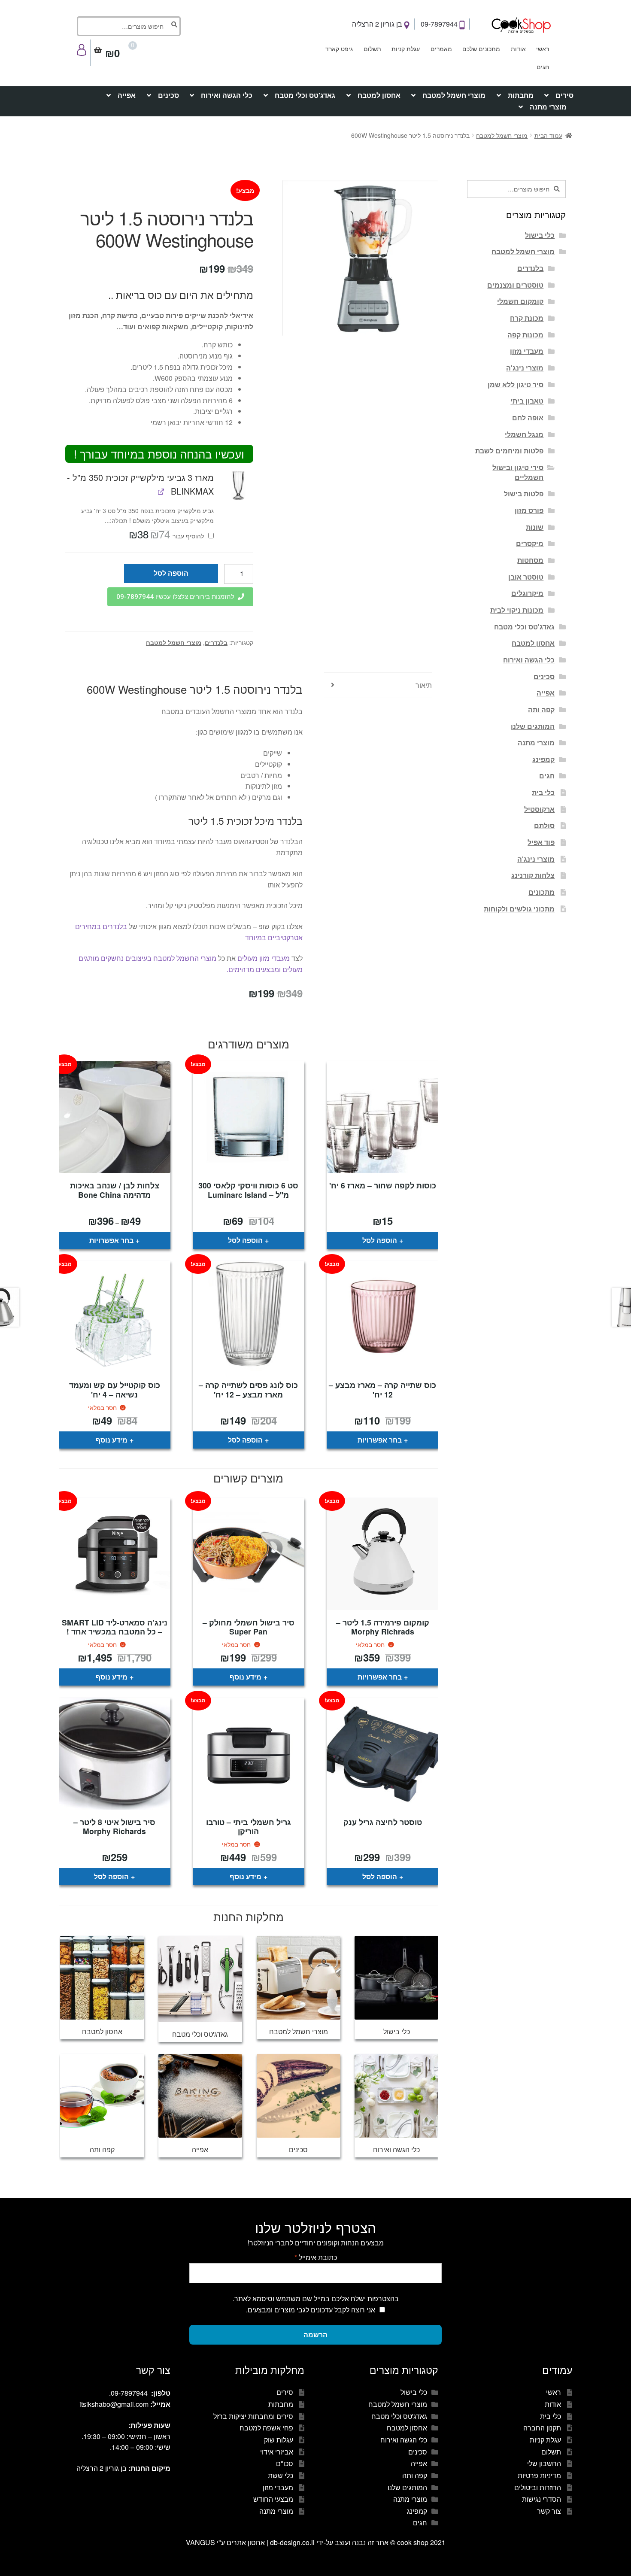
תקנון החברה (542, 2428)
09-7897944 (440, 24)
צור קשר (549, 2511)
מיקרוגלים (527, 593)
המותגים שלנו (533, 726)
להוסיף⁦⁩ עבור (167, 536)
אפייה (127, 95)
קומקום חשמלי (520, 301)
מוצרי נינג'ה (525, 368)
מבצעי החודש (273, 2499)
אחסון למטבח (379, 95)
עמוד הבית (548, 135)
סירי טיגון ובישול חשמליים (518, 472)
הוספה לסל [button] (380, 1240)
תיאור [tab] (424, 685)
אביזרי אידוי (277, 2452)
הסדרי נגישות (542, 2499)
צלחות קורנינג (533, 875)
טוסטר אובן (526, 577)
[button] (238, 485)
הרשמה (315, 2334)
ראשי (543, 49)
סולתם (544, 825)
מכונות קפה (525, 335)
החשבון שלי (544, 2463)
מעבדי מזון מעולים (264, 958)
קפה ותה (541, 709)
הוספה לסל (171, 573)
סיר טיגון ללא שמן (516, 384)
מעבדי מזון (527, 351)
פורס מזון (529, 510)
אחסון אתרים (246, 2542)
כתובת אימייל (316, 2257)
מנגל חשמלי (524, 434)
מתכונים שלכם (481, 49)
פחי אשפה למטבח (266, 2428)
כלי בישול (540, 235)
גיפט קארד (339, 49)
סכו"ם (285, 2463)
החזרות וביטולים (538, 2487)
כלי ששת (281, 2475)
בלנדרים (216, 642)
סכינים (168, 95)
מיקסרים (530, 543)
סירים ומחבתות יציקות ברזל (253, 2416)
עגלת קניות (406, 49)
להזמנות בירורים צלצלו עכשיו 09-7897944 (175, 597)
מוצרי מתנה (548, 107)
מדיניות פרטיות (539, 2475)
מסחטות (530, 560)
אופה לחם (528, 418)
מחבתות (521, 95)
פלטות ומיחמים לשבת (509, 451)
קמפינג (543, 759)
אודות (518, 49)
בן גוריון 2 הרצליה (378, 24)
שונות (535, 527)
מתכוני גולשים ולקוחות (519, 909)
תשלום (372, 49)
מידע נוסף (112, 1440)
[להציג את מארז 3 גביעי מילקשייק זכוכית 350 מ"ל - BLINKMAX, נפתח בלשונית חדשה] (161, 491)
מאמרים (441, 49)
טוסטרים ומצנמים (515, 285)
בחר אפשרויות (111, 1240)
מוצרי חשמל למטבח (454, 95)
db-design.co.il (293, 2542)
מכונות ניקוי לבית (517, 610)
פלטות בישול (524, 494)
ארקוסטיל (539, 809)
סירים (564, 95)
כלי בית (543, 792)
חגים (543, 67)
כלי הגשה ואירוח (227, 95)
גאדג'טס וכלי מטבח (305, 95)
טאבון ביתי (527, 401)
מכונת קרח (527, 318)
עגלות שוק (279, 2440)
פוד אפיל (541, 842)
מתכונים (542, 892)
